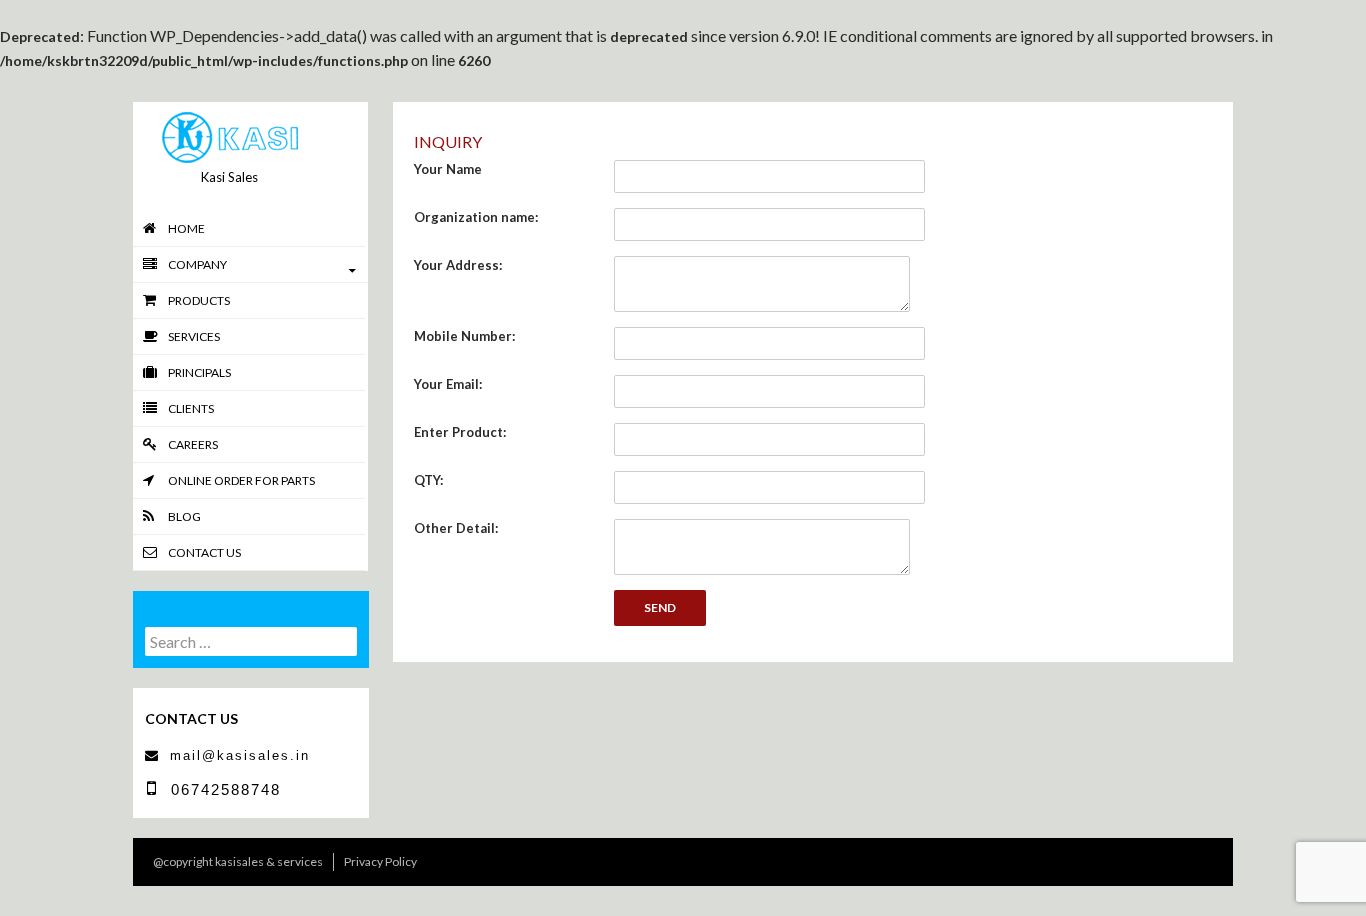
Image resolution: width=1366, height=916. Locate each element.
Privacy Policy (380, 861)
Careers (193, 444)
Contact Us (204, 552)
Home (186, 228)
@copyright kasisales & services (238, 861)
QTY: (428, 480)
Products (199, 300)
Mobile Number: (464, 336)
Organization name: (476, 217)
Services (194, 336)
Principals (199, 372)
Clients (191, 408)
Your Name (448, 169)
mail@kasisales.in (240, 755)
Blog (184, 516)
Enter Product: (460, 432)
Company (197, 264)
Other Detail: (456, 528)
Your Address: (458, 265)
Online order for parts (241, 480)
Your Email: (448, 384)
